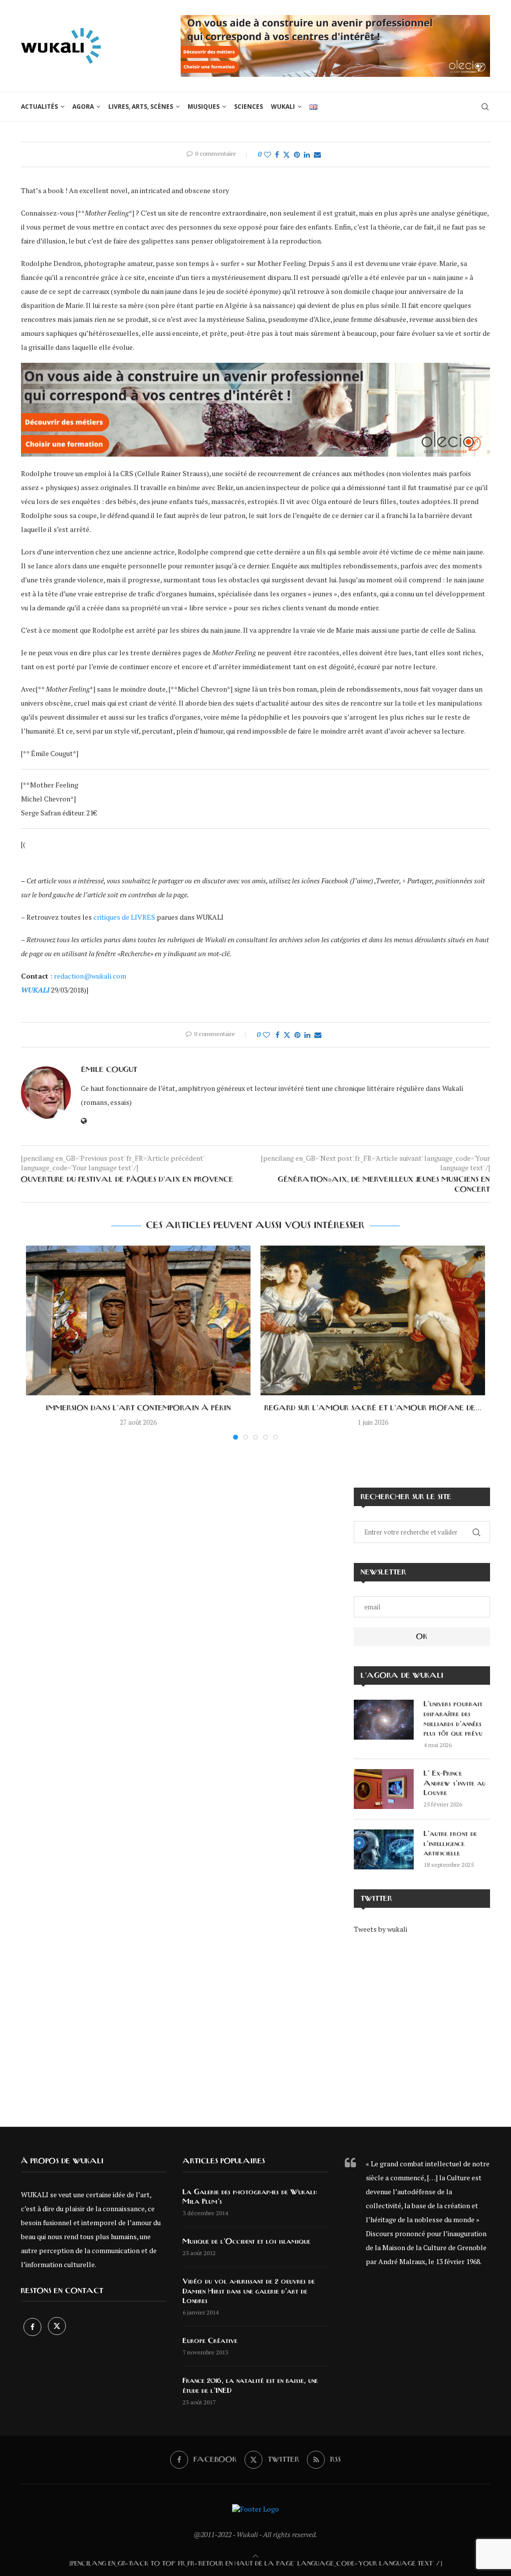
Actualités (39, 107)
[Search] (485, 107)
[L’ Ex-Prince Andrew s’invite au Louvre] (384, 1789)
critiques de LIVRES (124, 917)
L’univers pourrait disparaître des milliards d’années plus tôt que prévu (453, 1719)
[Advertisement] (422, 2023)
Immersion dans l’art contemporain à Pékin (138, 1408)
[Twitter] (57, 2327)
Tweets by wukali (381, 1929)
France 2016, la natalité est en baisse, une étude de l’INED (250, 2386)
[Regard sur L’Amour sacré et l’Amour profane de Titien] (373, 1320)
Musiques (204, 107)
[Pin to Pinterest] (297, 154)
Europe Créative (210, 2341)
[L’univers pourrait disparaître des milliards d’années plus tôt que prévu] (384, 1720)
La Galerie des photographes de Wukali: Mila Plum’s (250, 2197)
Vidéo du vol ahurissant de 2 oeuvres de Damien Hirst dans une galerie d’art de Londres (249, 2291)
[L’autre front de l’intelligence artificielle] (384, 1849)
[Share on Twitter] (286, 154)
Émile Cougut (109, 1070)
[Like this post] (267, 154)
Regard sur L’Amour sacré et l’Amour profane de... (373, 1408)
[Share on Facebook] (277, 154)
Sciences (249, 107)
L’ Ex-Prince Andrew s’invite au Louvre (455, 1783)
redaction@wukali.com (90, 976)
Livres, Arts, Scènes (141, 107)
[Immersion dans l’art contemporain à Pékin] (138, 1320)
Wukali (283, 107)
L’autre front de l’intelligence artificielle (450, 1844)
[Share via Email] (317, 154)
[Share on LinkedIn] (307, 154)
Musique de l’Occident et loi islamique (247, 2242)
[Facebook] (33, 2327)
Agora (83, 107)
